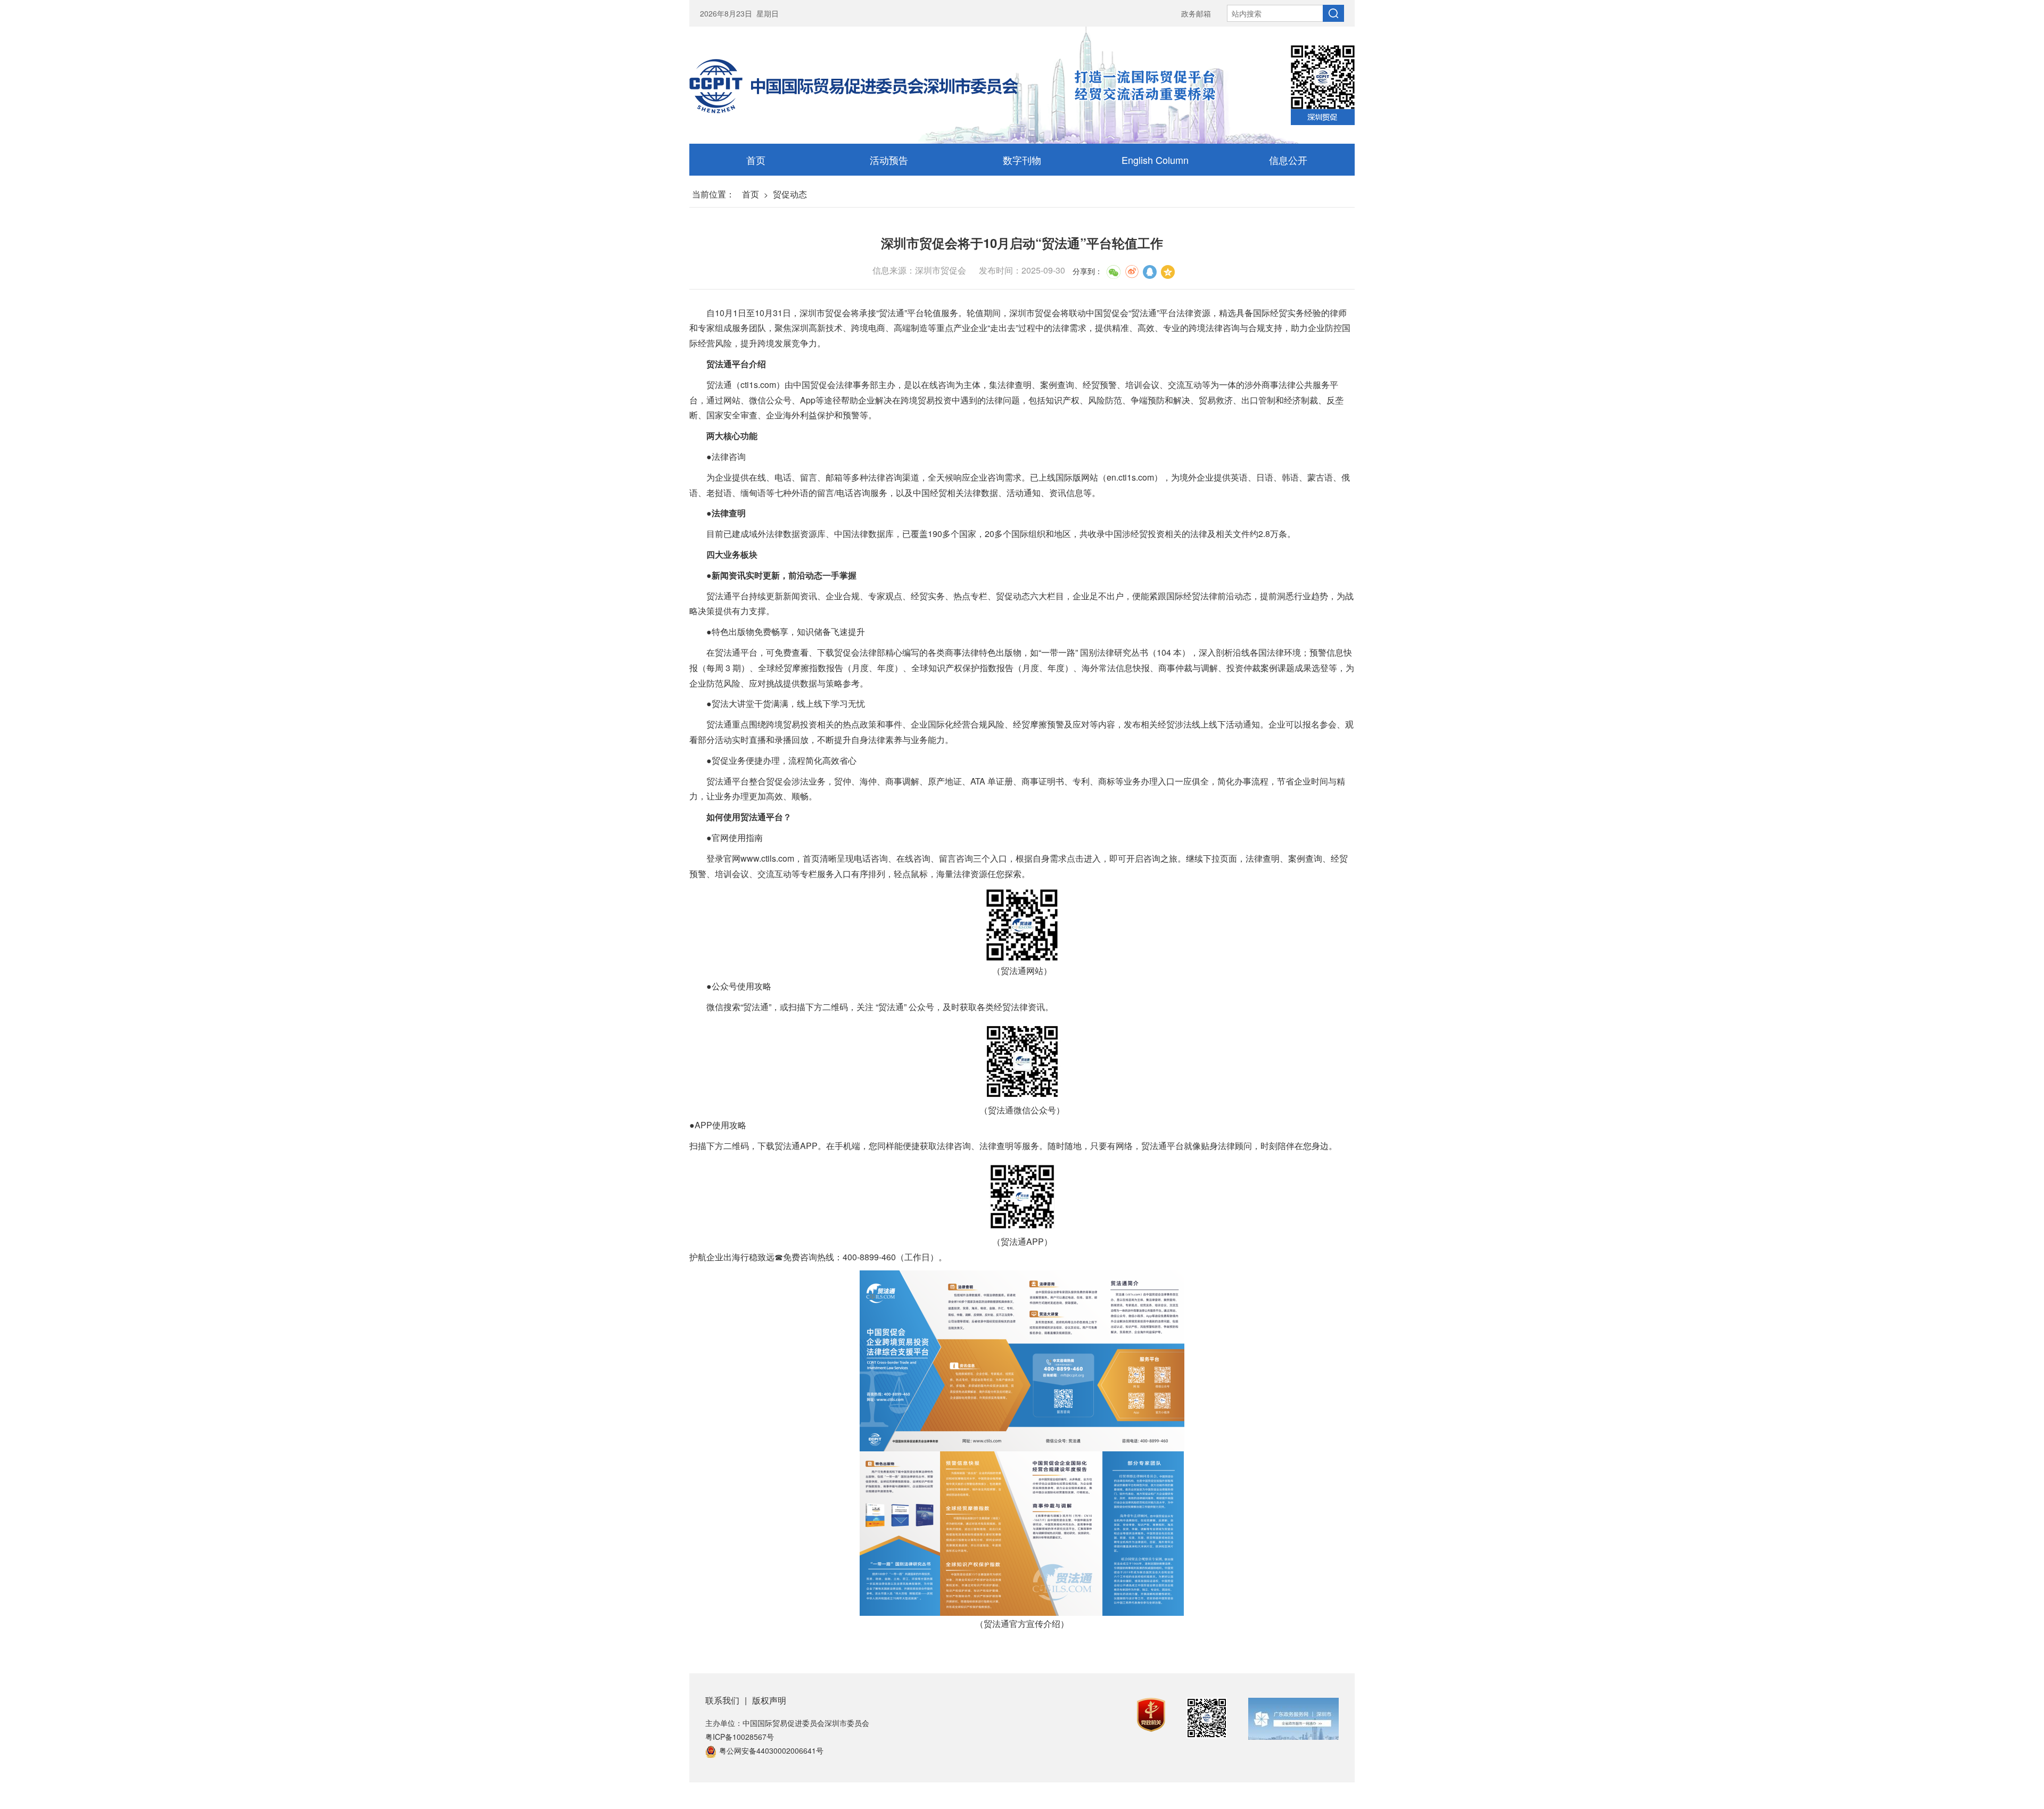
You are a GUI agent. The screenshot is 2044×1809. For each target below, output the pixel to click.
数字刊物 (1022, 160)
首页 (756, 160)
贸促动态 (790, 194)
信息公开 (1288, 160)
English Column (1155, 160)
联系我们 (722, 1700)
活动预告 (889, 160)
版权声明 (769, 1700)
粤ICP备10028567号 (740, 1737)
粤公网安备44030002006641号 (771, 1750)
